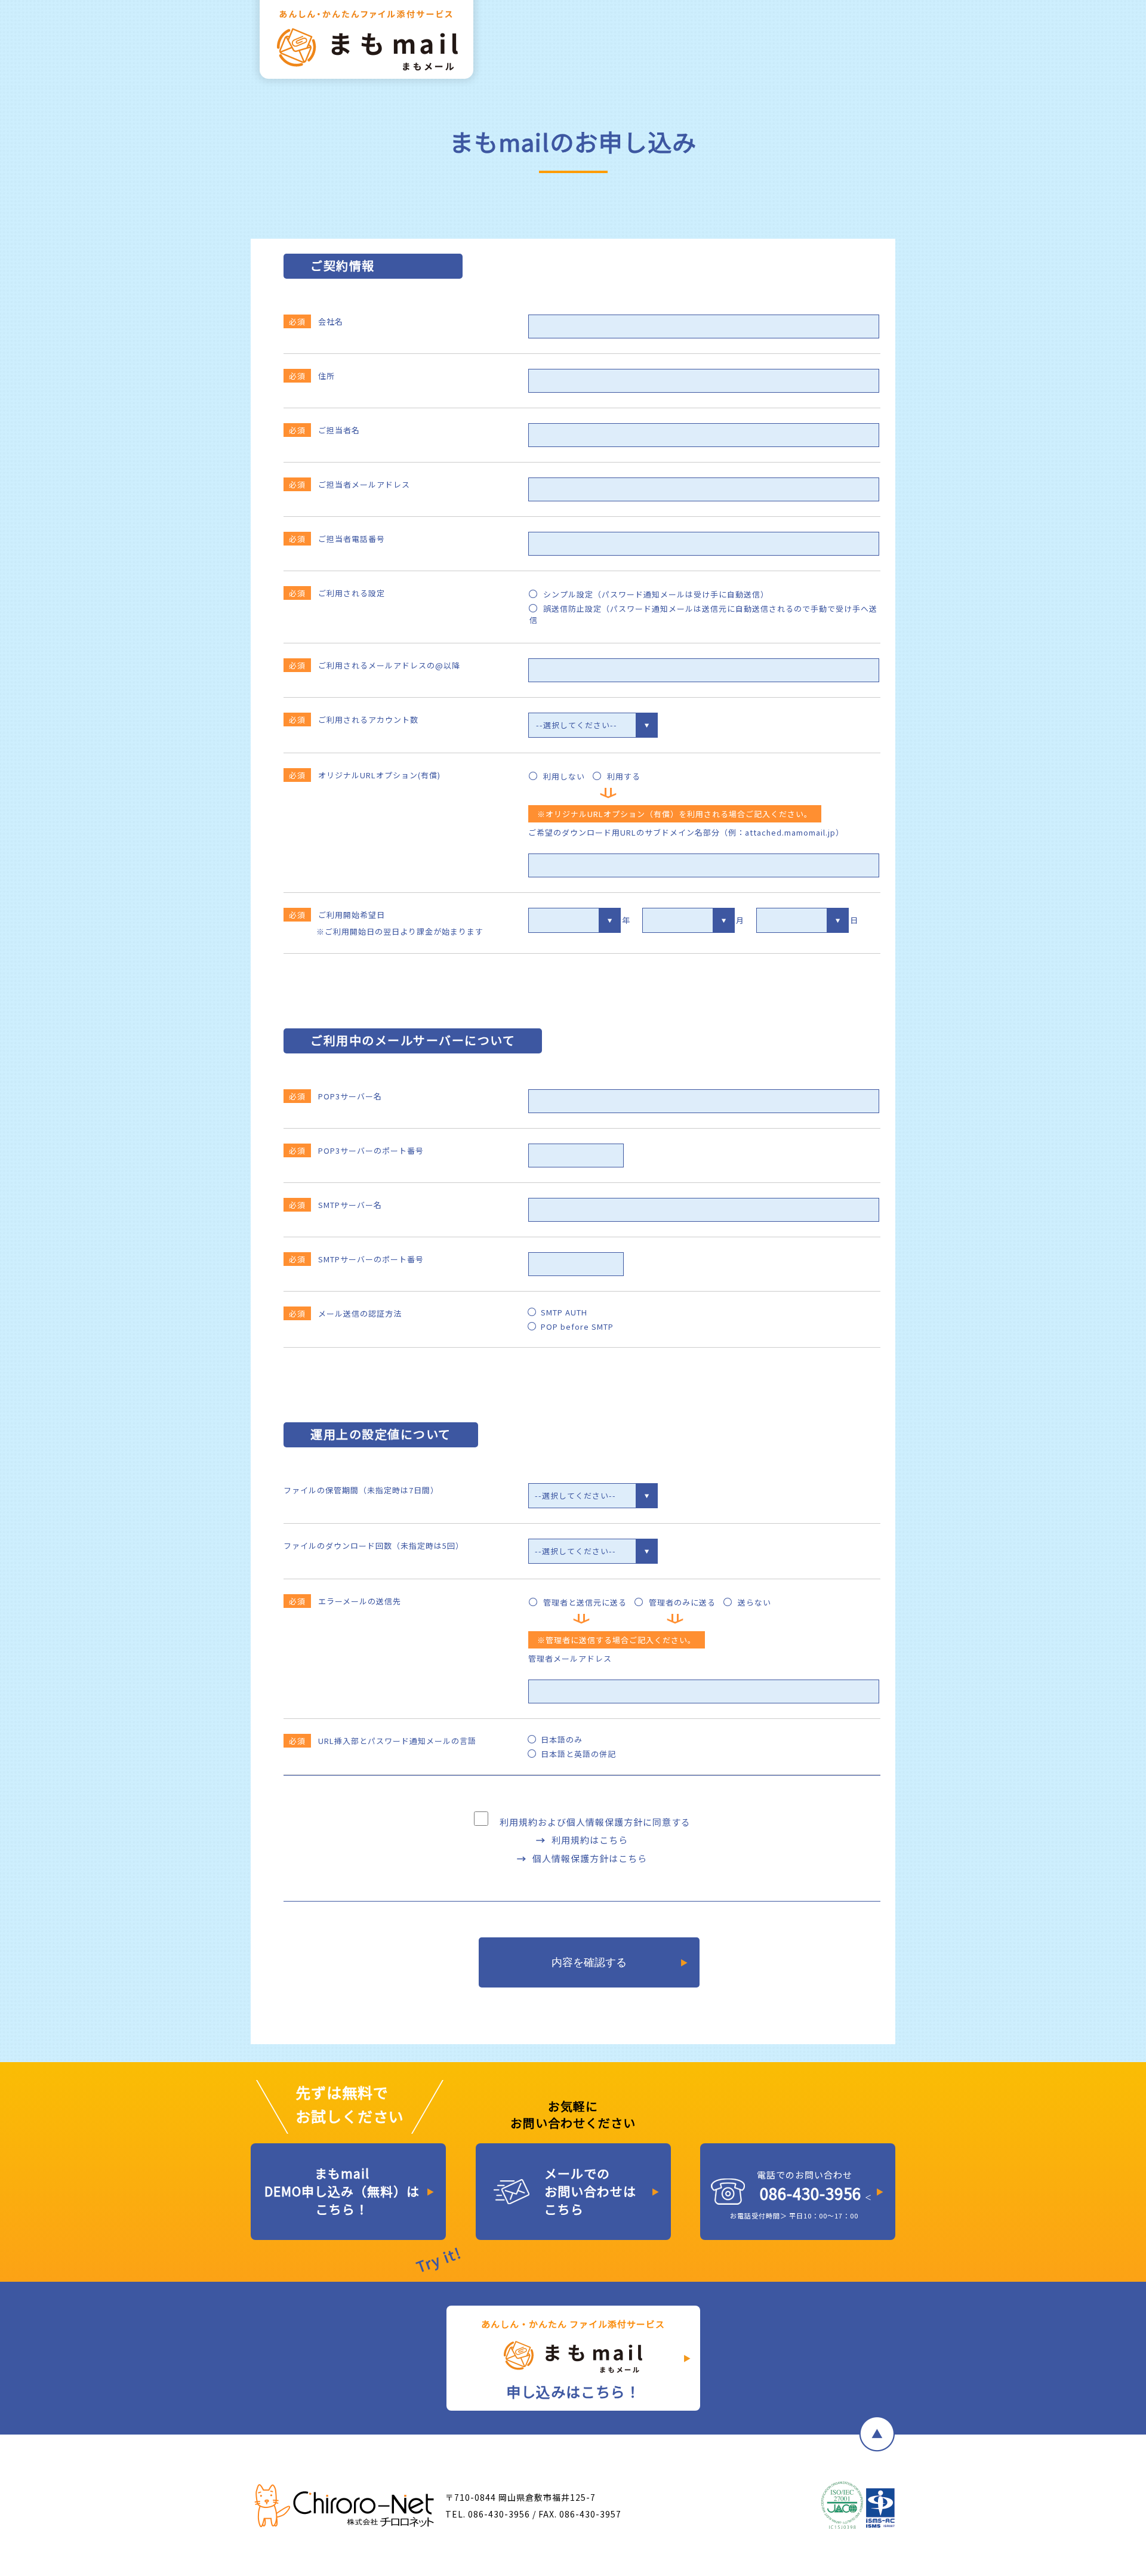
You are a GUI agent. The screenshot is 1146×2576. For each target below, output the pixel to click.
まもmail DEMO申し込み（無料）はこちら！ (342, 2191)
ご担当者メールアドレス (349, 484)
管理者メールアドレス (570, 1658)
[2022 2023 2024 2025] (574, 920)
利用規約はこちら (590, 1840)
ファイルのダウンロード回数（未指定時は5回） (374, 1546)
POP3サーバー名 (335, 1096)
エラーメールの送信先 (345, 1601)
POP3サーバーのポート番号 (356, 1150)
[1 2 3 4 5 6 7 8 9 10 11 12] (688, 920)
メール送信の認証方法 (345, 1313)
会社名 (316, 321)
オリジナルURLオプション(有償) (365, 775)
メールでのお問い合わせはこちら (590, 2191)
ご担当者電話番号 (337, 539)
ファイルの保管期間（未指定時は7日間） (361, 1490)
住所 (312, 376)
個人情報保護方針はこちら (590, 1858)
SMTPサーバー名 (335, 1205)
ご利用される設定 (337, 593)
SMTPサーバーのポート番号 (356, 1259)
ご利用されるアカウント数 (354, 720)
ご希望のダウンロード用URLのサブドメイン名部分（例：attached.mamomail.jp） (686, 832)
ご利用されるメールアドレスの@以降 (375, 665)
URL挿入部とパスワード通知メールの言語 (383, 1741)
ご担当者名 (324, 430)
